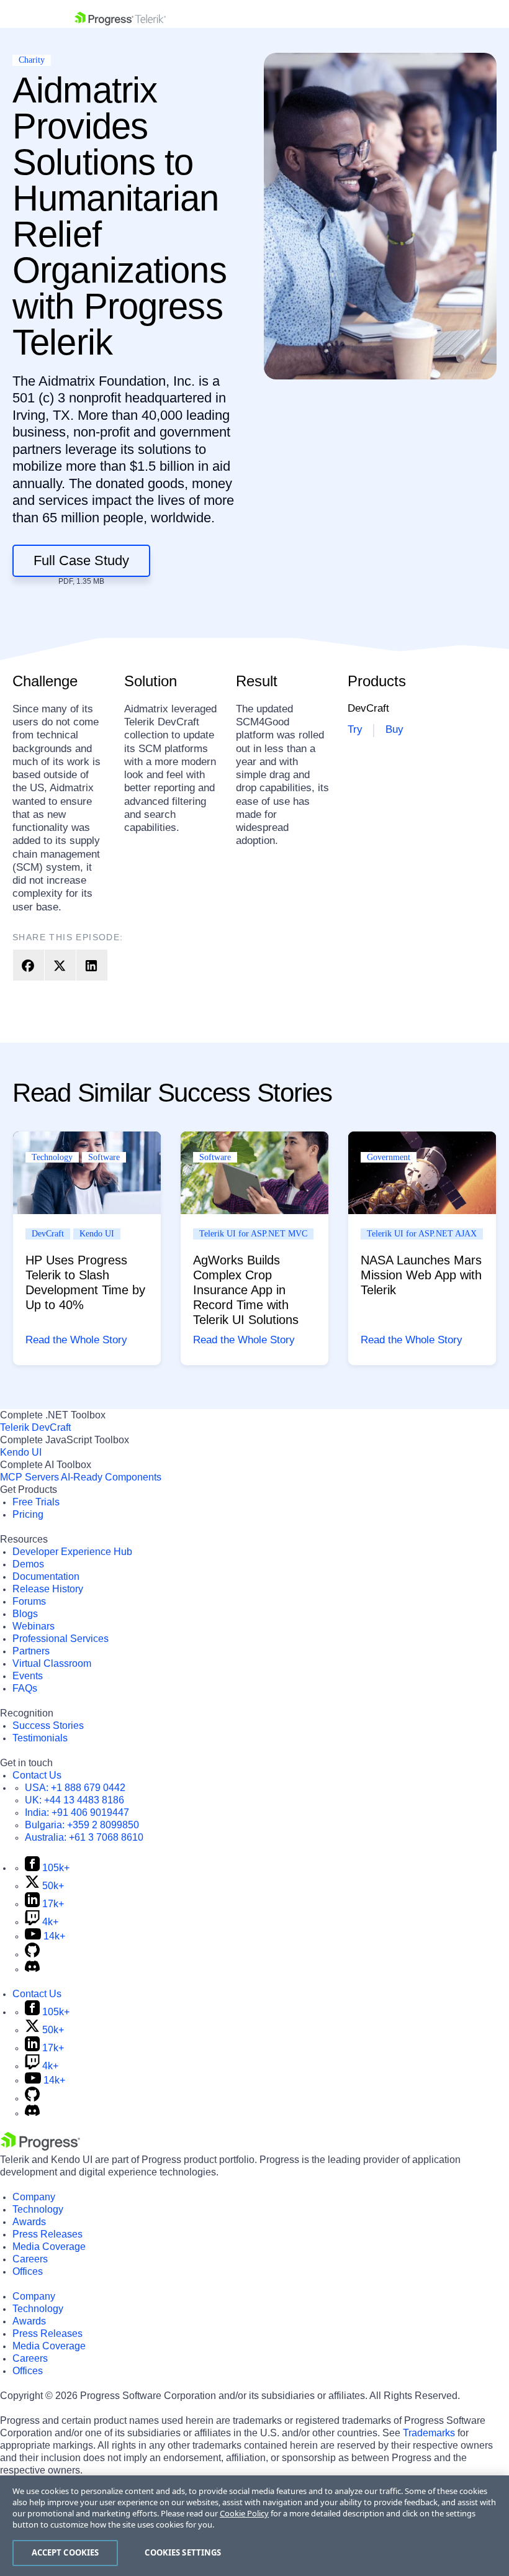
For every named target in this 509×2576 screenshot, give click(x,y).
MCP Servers (29, 1477)
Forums (29, 1601)
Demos (28, 1564)
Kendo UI (21, 1452)
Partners (31, 1651)
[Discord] (32, 1969)
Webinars (34, 1626)
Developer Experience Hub (72, 1552)
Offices (28, 2271)
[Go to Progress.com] (40, 2147)
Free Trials (36, 1502)
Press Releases (47, 2234)
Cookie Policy (244, 2513)
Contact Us (37, 1775)
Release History (48, 1589)
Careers (30, 2259)
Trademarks (429, 2433)
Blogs (25, 1614)
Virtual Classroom (52, 1663)
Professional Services (61, 1639)
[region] (254, 2526)
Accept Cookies (65, 2552)
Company (34, 2197)
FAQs (25, 1688)
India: (77, 1812)
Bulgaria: (82, 1825)
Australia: (84, 1837)
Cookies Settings (183, 2552)
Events (28, 1676)
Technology (38, 2209)
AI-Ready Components (111, 1477)
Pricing (28, 1514)
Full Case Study (81, 560)
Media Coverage (49, 2247)
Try (355, 729)
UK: (74, 1800)
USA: (75, 1788)
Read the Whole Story (76, 1340)
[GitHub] (32, 1954)
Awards (29, 2222)
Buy (394, 729)
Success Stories (48, 1726)
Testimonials (40, 1738)
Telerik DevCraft (35, 1427)
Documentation (46, 1576)
